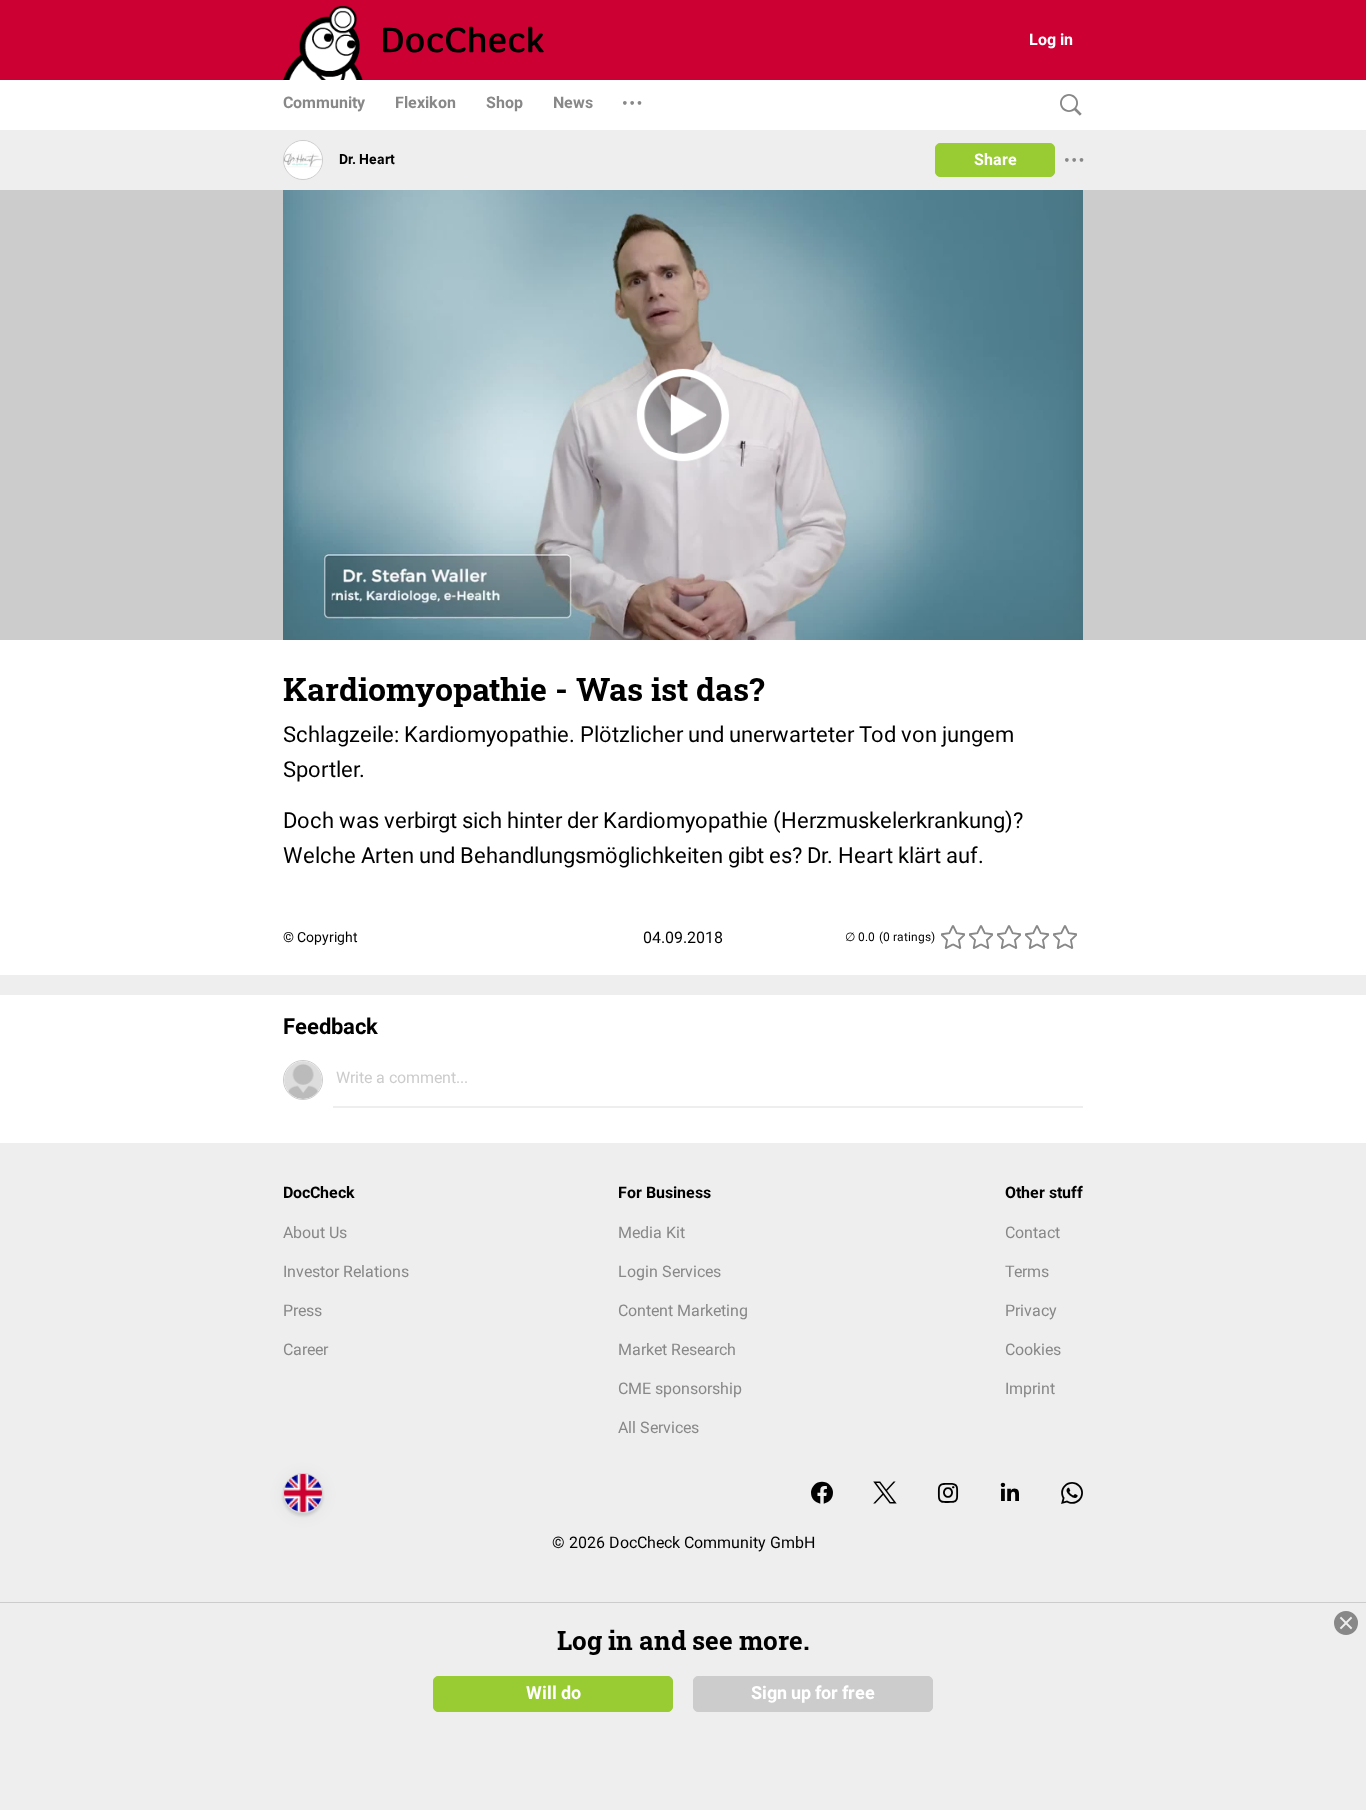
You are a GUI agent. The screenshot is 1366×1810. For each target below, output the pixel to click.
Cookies (1033, 1349)
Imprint (1030, 1388)
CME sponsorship (680, 1388)
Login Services (669, 1271)
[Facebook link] (822, 1494)
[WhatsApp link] (1072, 1494)
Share (995, 159)
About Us (315, 1232)
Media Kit (651, 1232)
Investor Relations (346, 1271)
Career (305, 1349)
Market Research (677, 1349)
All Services (658, 1427)
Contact (1032, 1232)
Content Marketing (683, 1310)
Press (302, 1310)
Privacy (1031, 1310)
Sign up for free (813, 1693)
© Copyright (320, 937)
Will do (553, 1693)
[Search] (1066, 105)
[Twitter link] (885, 1494)
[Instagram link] (948, 1494)
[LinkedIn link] (1010, 1494)
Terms (1027, 1271)
